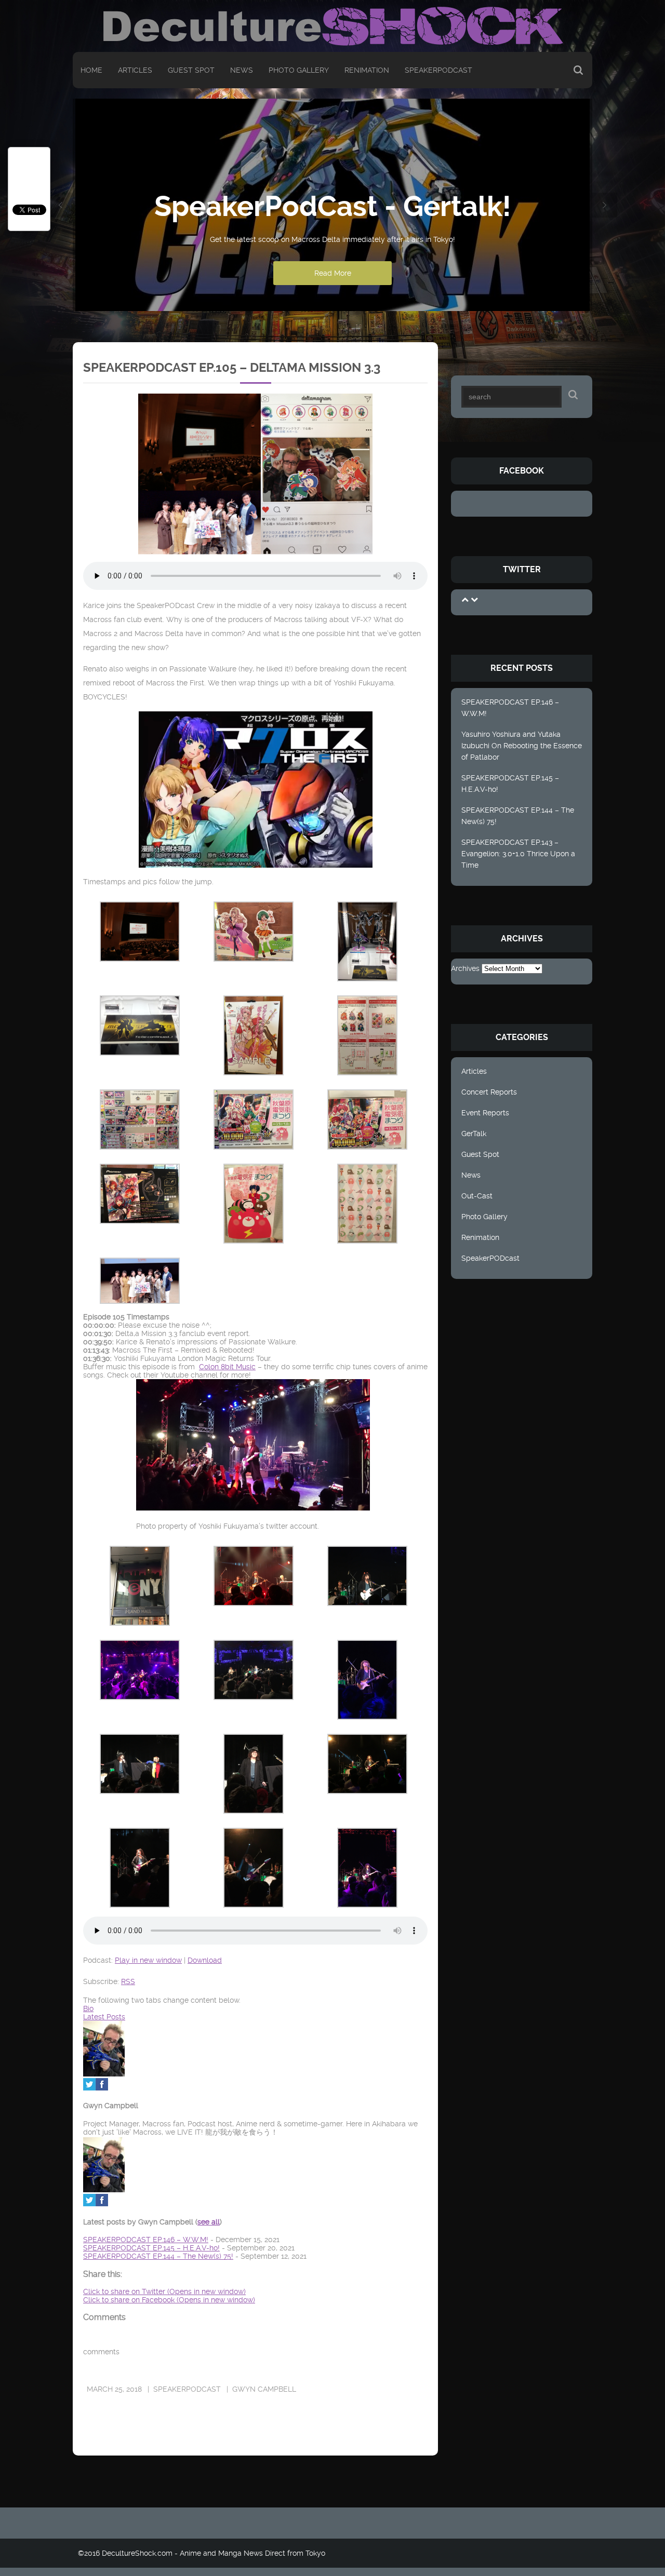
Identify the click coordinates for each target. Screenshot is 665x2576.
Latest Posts (104, 2017)
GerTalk (474, 1134)
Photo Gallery (299, 70)
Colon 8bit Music (227, 1367)
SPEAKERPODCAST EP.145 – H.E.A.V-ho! (510, 784)
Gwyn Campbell (264, 2389)
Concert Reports (489, 1092)
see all (209, 2222)
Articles (135, 70)
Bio (88, 2008)
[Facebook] (102, 2088)
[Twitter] (89, 2088)
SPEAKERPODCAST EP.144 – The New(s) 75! (518, 816)
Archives (465, 968)
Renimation (367, 70)
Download (205, 1960)
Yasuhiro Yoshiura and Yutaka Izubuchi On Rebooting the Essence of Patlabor (522, 746)
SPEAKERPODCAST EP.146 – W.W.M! (510, 708)
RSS (128, 1981)
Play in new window (148, 1960)
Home (91, 70)
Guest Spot (191, 70)
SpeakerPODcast (438, 70)
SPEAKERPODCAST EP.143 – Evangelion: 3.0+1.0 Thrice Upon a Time (518, 854)
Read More (333, 273)
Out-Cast (477, 1196)
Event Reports (485, 1113)
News (242, 70)
